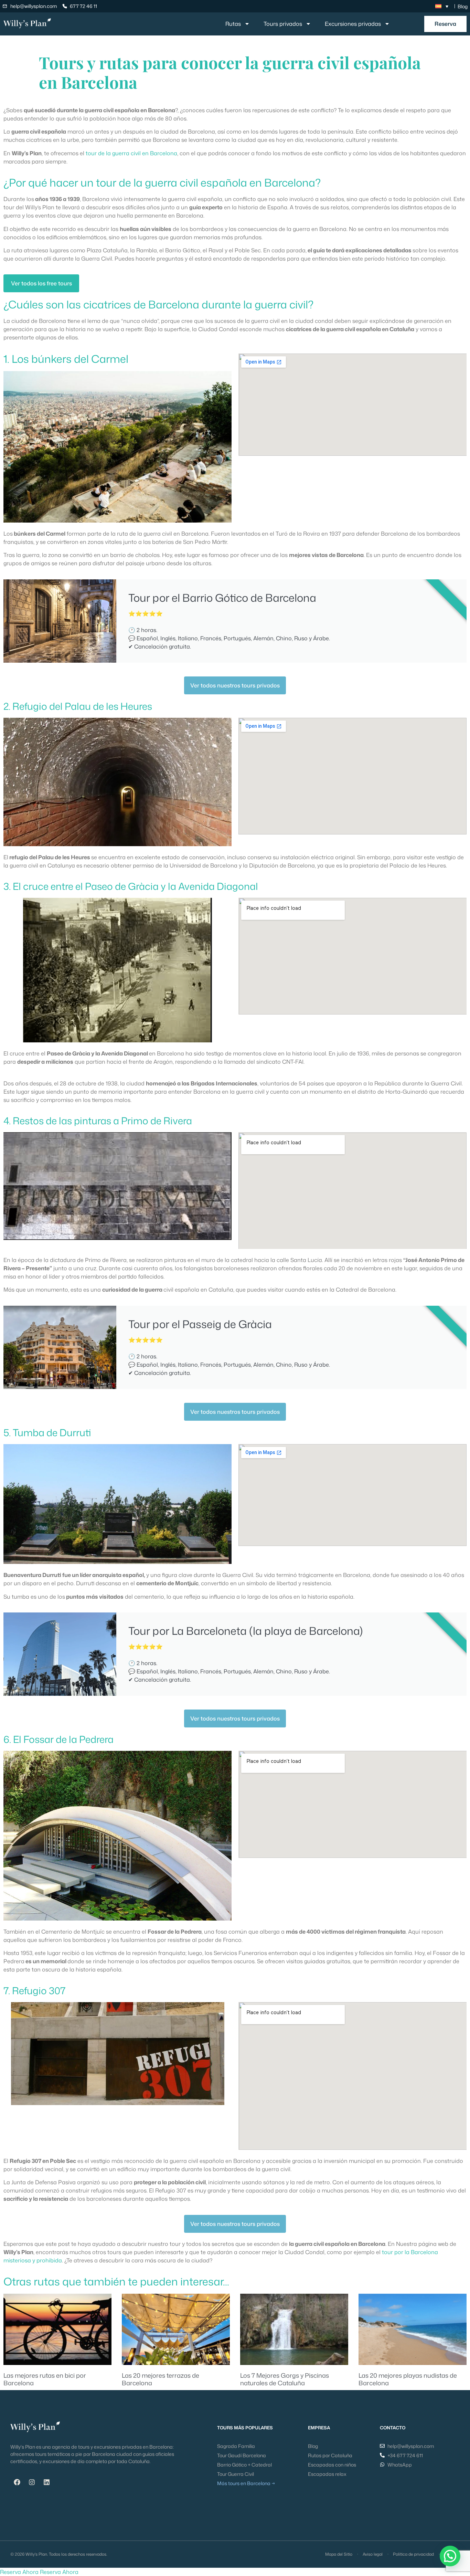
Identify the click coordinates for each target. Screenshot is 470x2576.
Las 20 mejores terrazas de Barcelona (161, 2379)
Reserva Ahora (19, 2572)
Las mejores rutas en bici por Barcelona (45, 2379)
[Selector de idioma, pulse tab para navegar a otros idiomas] (442, 6)
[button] (450, 2556)
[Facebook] (17, 2482)
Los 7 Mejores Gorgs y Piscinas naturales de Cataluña (285, 2379)
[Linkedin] (46, 2482)
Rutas (233, 24)
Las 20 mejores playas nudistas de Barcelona (408, 2379)
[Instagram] (32, 2482)
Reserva (445, 24)
